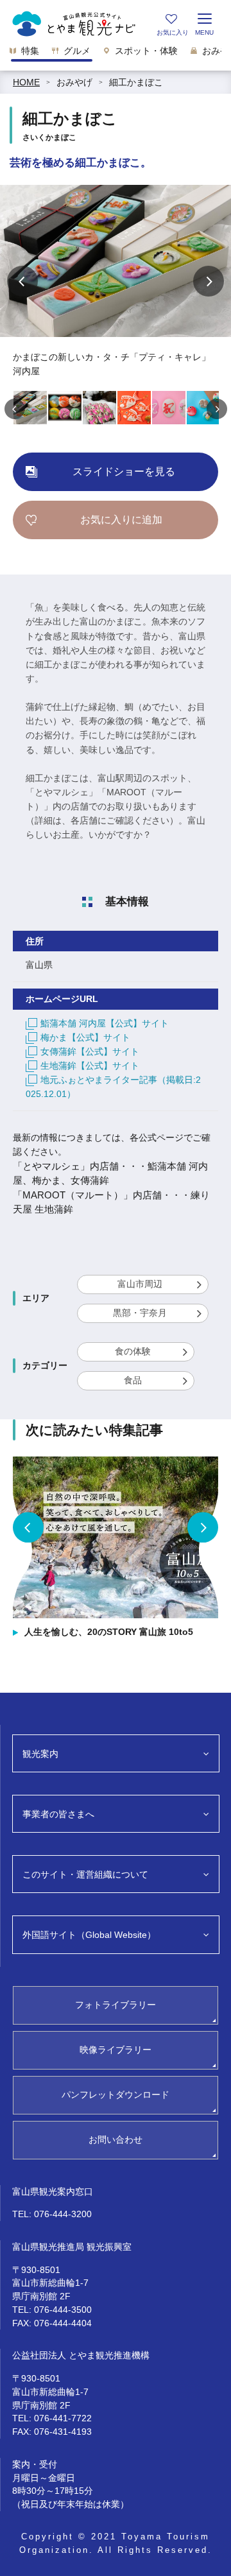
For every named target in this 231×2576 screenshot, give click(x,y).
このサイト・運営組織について (85, 1874)
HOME (26, 82)
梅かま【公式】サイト (85, 1037)
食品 (133, 1380)
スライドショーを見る (124, 471)
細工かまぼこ (136, 82)
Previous (22, 281)
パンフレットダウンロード (116, 2095)
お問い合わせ (116, 2139)
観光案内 (40, 1754)
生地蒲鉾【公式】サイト (90, 1066)
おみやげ (74, 82)
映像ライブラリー (116, 2050)
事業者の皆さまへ (58, 1814)
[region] (116, 54)
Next (209, 281)
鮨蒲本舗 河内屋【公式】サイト (105, 1023)
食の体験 (133, 1351)
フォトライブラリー (116, 2005)
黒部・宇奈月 (140, 1313)
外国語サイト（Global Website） (89, 1935)
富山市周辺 (140, 1284)
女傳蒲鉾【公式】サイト (90, 1051)
